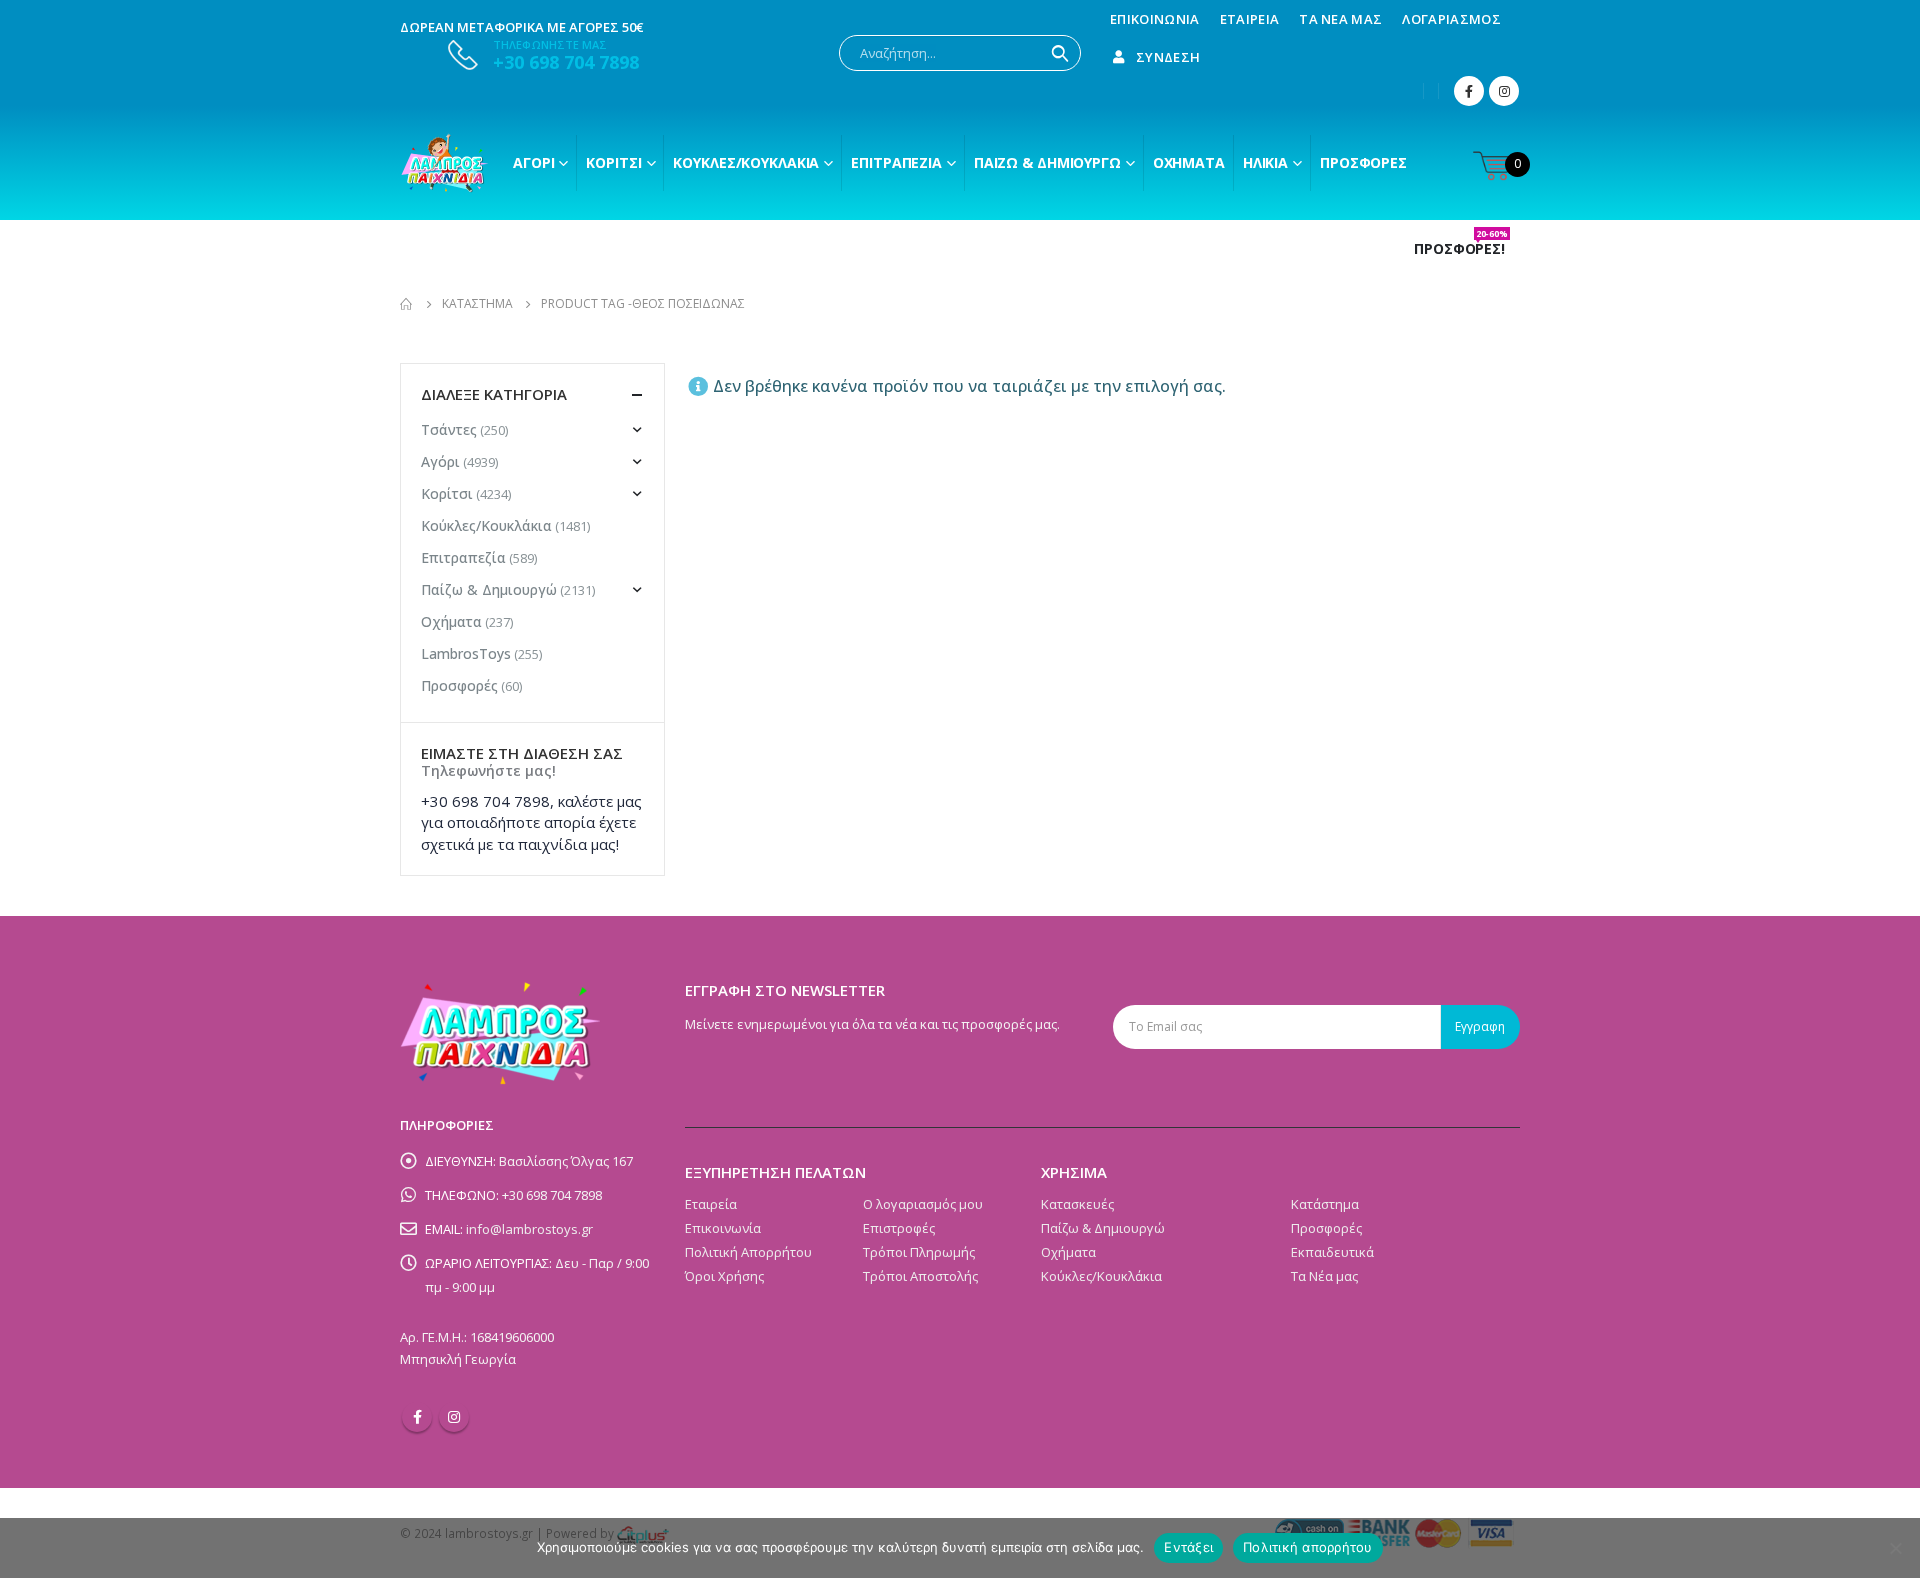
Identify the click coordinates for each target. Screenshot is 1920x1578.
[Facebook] (1469, 91)
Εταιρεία (1250, 19)
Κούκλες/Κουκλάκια (746, 162)
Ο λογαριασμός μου (923, 1204)
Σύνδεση (1168, 57)
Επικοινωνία (1155, 19)
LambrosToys (466, 653)
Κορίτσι (613, 162)
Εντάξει (1188, 1547)
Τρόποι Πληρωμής (919, 1252)
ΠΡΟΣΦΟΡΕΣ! (1461, 249)
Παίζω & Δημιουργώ (1047, 162)
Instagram (454, 1417)
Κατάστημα (1325, 1204)
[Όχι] (1895, 1548)
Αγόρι (533, 162)
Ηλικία (1265, 162)
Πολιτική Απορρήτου (748, 1252)
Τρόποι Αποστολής (920, 1276)
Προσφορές (1363, 162)
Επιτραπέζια (896, 162)
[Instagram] (1504, 91)
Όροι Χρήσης (724, 1276)
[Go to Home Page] (407, 304)
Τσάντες (449, 429)
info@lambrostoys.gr (529, 1229)
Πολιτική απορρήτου (1308, 1547)
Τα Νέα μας (1340, 19)
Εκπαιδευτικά (1332, 1252)
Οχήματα (1189, 162)
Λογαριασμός (1451, 19)
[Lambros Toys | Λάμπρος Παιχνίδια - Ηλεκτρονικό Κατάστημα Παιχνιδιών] (445, 163)
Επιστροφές (899, 1228)
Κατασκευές (1077, 1204)
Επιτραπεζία (463, 557)
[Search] (1060, 53)
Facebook (417, 1417)
